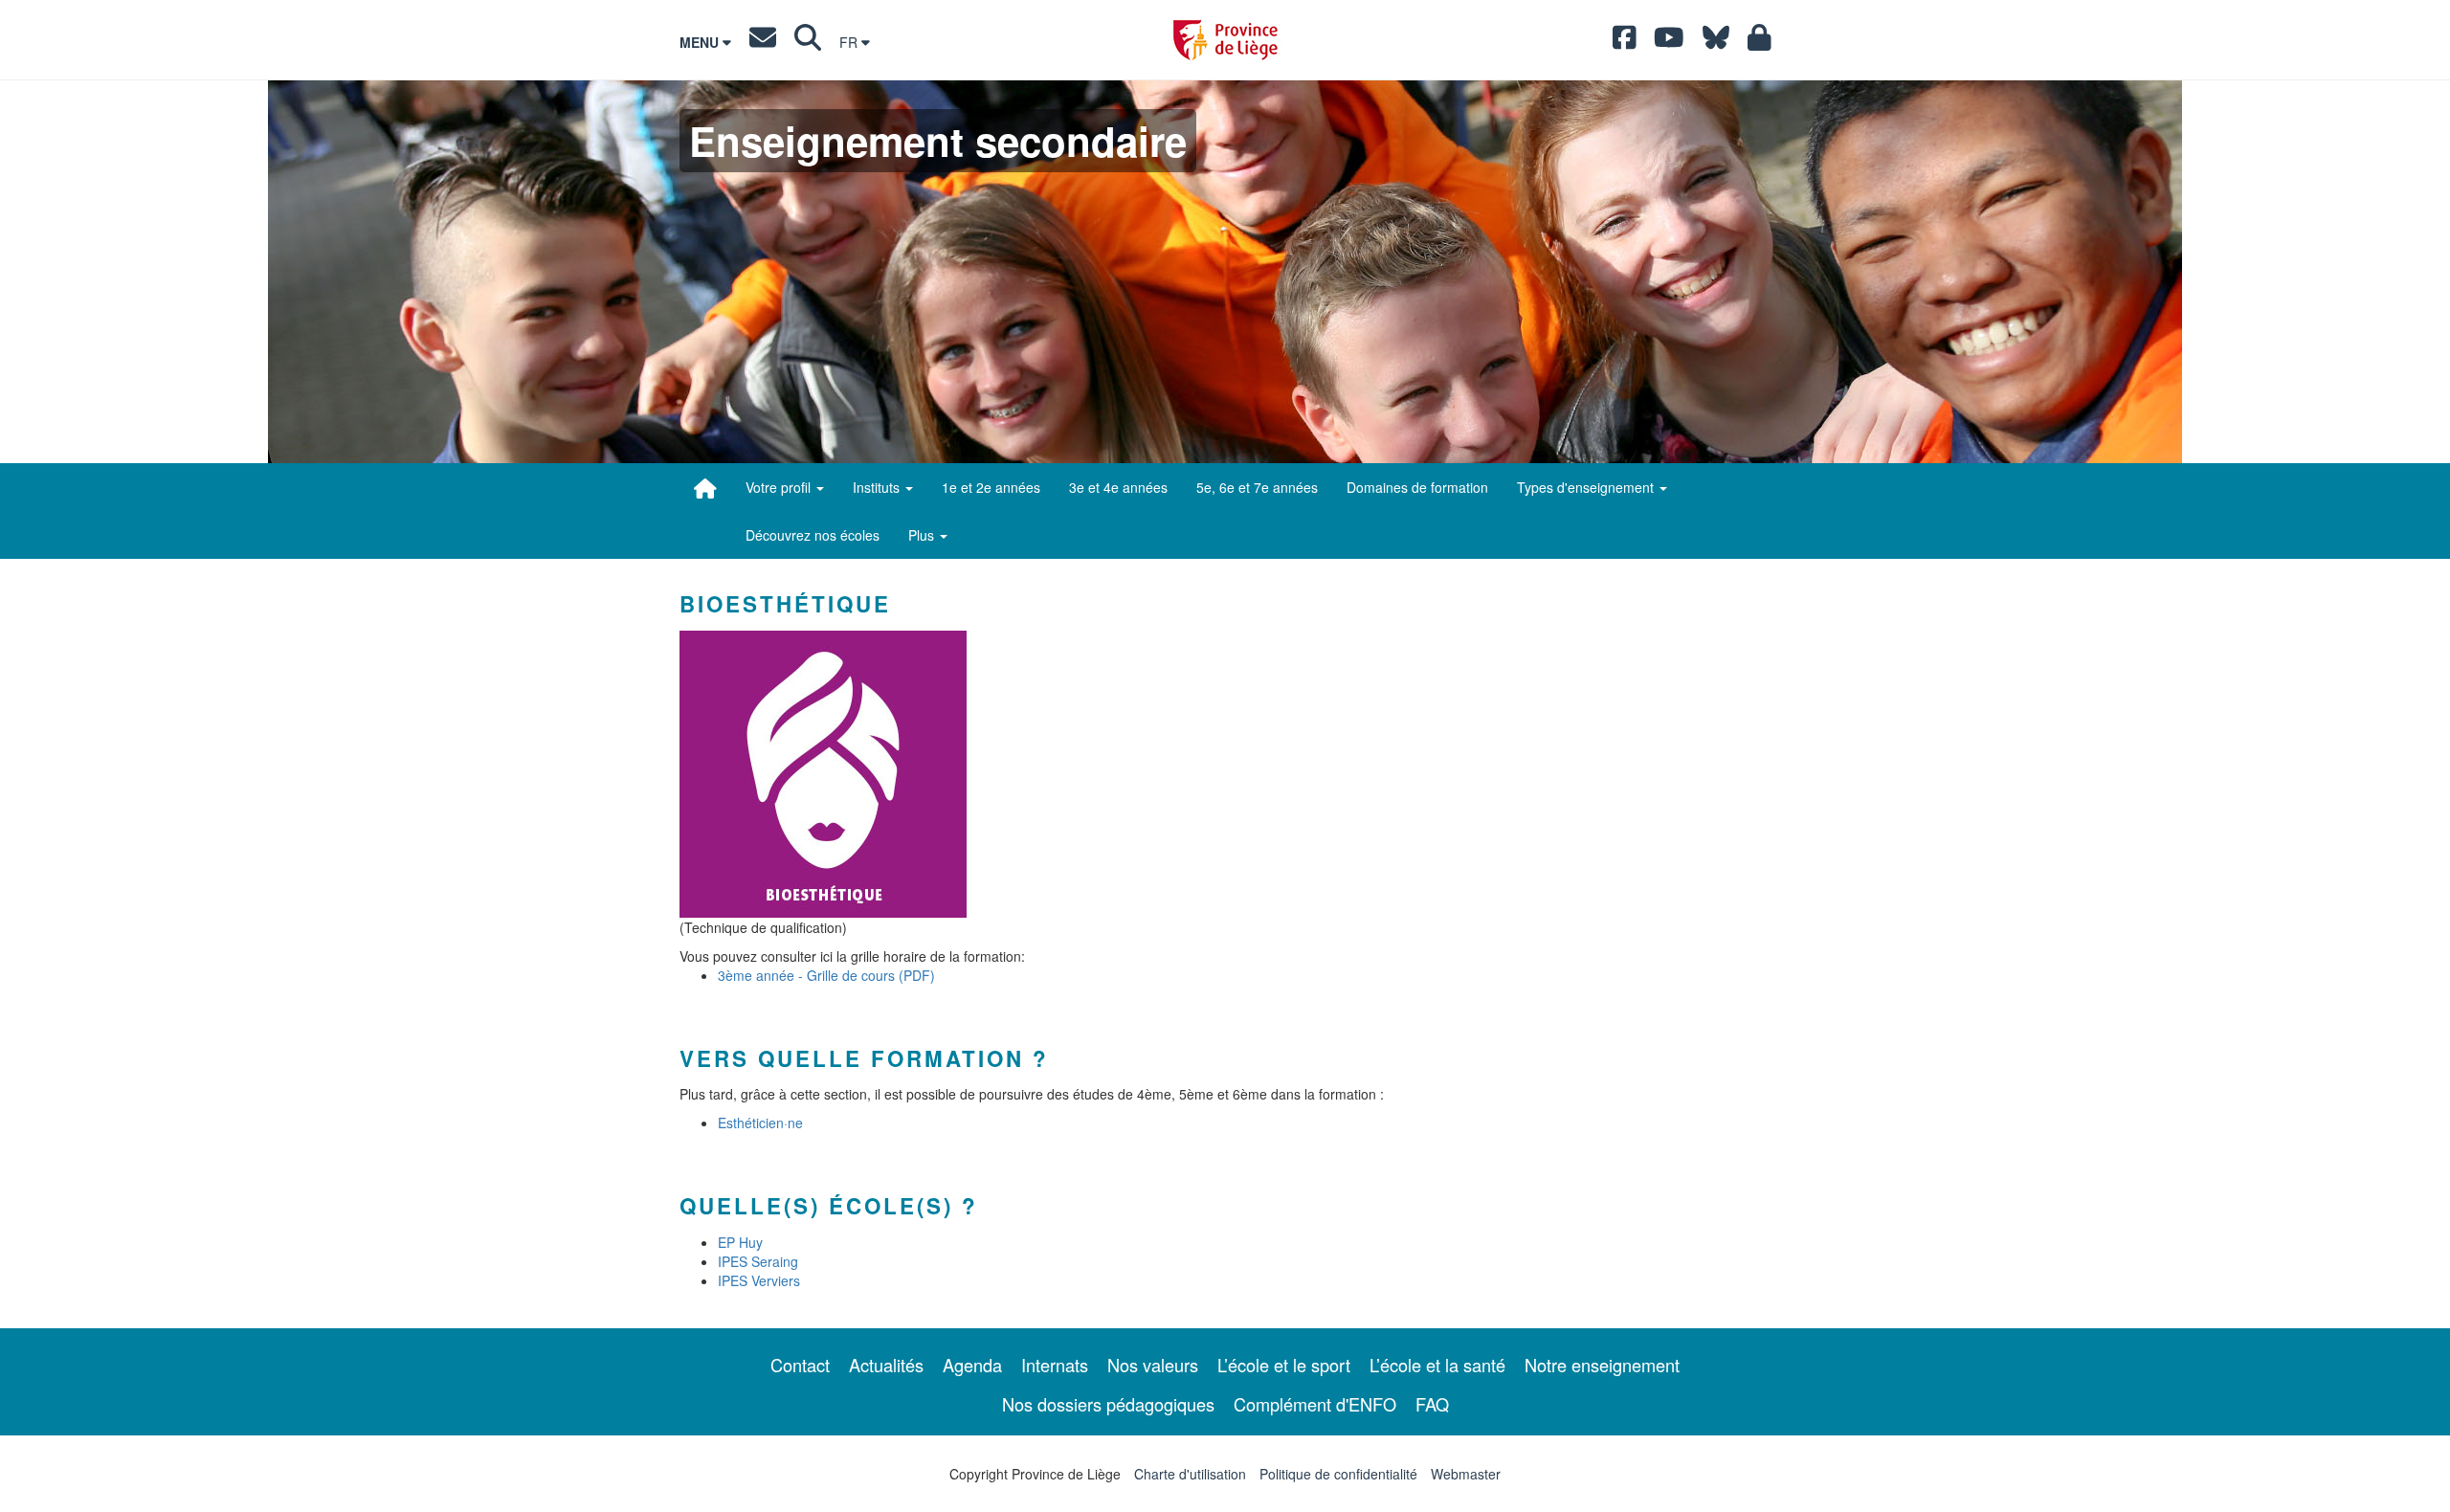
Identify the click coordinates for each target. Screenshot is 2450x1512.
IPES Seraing (758, 1261)
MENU (701, 42)
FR (850, 42)
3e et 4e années (1118, 487)
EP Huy (740, 1242)
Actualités (886, 1365)
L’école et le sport (1284, 1365)
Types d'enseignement (1587, 487)
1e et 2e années (991, 487)
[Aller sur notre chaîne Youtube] (1669, 42)
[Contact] (763, 42)
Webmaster (1466, 1474)
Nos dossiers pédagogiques (1108, 1404)
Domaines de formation (1417, 487)
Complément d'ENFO (1315, 1404)
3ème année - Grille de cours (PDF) (826, 975)
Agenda (972, 1365)
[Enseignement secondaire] (705, 488)
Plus (923, 535)
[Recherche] (808, 42)
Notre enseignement (1602, 1365)
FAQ (1432, 1404)
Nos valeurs (1153, 1365)
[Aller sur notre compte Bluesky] (1716, 42)
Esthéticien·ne (760, 1123)
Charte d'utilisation (1190, 1474)
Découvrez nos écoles (813, 535)
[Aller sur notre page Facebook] (1625, 42)
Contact (800, 1365)
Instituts (878, 487)
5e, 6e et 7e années (1257, 487)
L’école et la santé (1437, 1365)
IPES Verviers (759, 1280)
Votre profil (780, 487)
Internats (1055, 1365)
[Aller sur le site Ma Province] (1760, 42)
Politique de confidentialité (1338, 1474)
